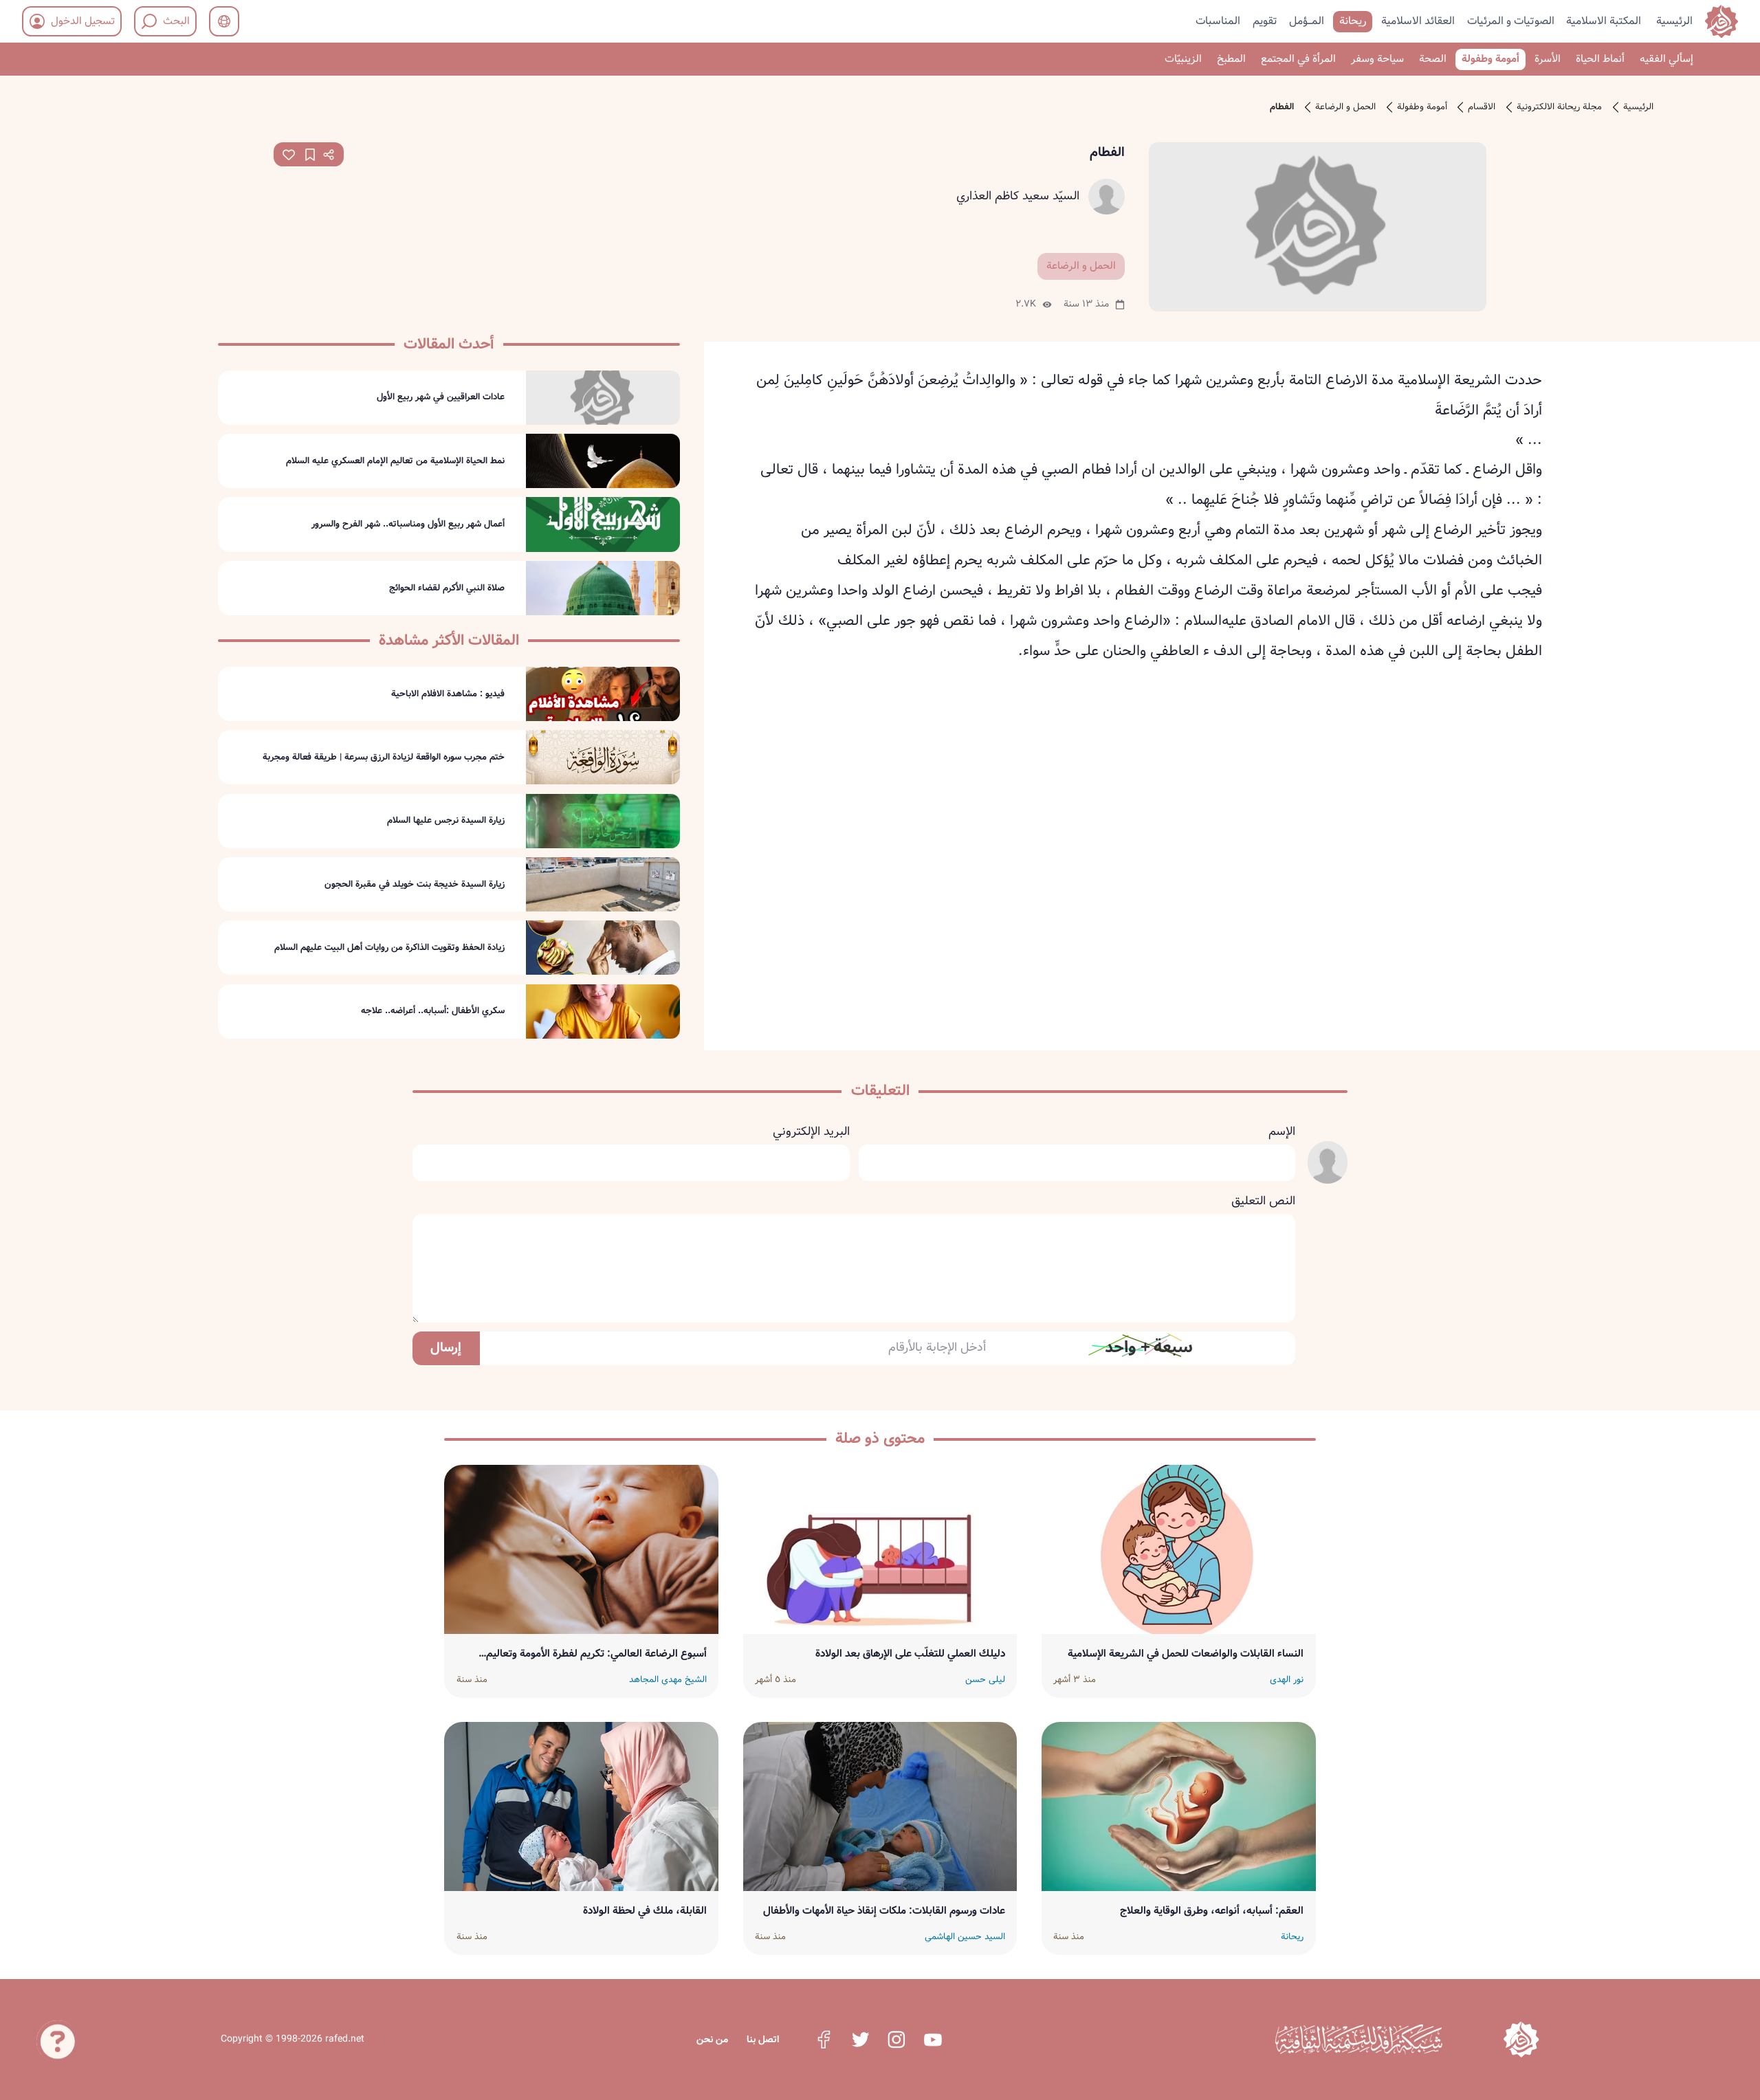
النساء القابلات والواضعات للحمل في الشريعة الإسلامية (1186, 1654)
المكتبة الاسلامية (1604, 20)
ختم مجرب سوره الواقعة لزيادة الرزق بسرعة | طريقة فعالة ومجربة (384, 758)
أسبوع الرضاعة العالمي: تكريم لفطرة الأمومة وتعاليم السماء (596, 1654)
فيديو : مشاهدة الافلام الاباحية (448, 694)
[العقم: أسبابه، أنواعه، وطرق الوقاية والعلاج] (1179, 1806)
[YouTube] (933, 2040)
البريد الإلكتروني (811, 1132)
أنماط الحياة (1600, 59)
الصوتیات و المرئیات (1511, 20)
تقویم (1265, 20)
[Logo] (1521, 2039)
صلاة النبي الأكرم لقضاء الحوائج (447, 588)
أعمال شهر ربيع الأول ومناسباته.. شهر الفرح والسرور (408, 524)
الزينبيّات (1183, 59)
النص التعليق (1263, 1202)
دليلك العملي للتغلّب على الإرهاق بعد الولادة (910, 1654)
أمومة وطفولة (1490, 59)
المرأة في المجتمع (1298, 59)
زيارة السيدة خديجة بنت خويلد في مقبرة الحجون (415, 885)
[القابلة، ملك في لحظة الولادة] (581, 1806)
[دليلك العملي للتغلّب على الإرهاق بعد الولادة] (880, 1549)
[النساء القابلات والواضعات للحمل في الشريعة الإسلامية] (1179, 1549)
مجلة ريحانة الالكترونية (1559, 107)
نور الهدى (1287, 1680)
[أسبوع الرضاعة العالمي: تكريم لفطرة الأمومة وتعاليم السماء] (581, 1549)
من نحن (712, 2040)
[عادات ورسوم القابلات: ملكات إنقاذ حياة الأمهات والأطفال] (880, 1806)
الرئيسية (1674, 20)
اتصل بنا (763, 2040)
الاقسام (1482, 107)
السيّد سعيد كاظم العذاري (1018, 197)
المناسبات (1218, 20)
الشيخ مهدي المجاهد (668, 1680)
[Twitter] (860, 2040)
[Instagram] (896, 2040)
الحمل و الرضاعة (1345, 107)
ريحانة (1353, 20)
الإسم (1282, 1132)
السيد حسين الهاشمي (965, 1937)
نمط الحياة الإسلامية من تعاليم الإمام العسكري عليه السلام (395, 461)
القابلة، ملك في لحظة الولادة (645, 1911)
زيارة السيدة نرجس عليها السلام (446, 821)
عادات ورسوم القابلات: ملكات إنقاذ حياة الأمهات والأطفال (884, 1911)
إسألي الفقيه (1666, 59)
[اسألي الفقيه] (58, 2032)
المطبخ (1231, 59)
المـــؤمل (1307, 20)
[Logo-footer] (1359, 2040)
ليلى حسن (985, 1680)
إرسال (446, 1348)
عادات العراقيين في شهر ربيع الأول (441, 397)
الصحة (1433, 59)
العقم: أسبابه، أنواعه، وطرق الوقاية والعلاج (1212, 1911)
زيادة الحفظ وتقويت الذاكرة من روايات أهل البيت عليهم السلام (389, 948)
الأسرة (1548, 59)
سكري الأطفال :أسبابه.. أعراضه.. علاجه (433, 1011)
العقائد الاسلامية (1418, 20)
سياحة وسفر (1377, 59)
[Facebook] (824, 2040)
